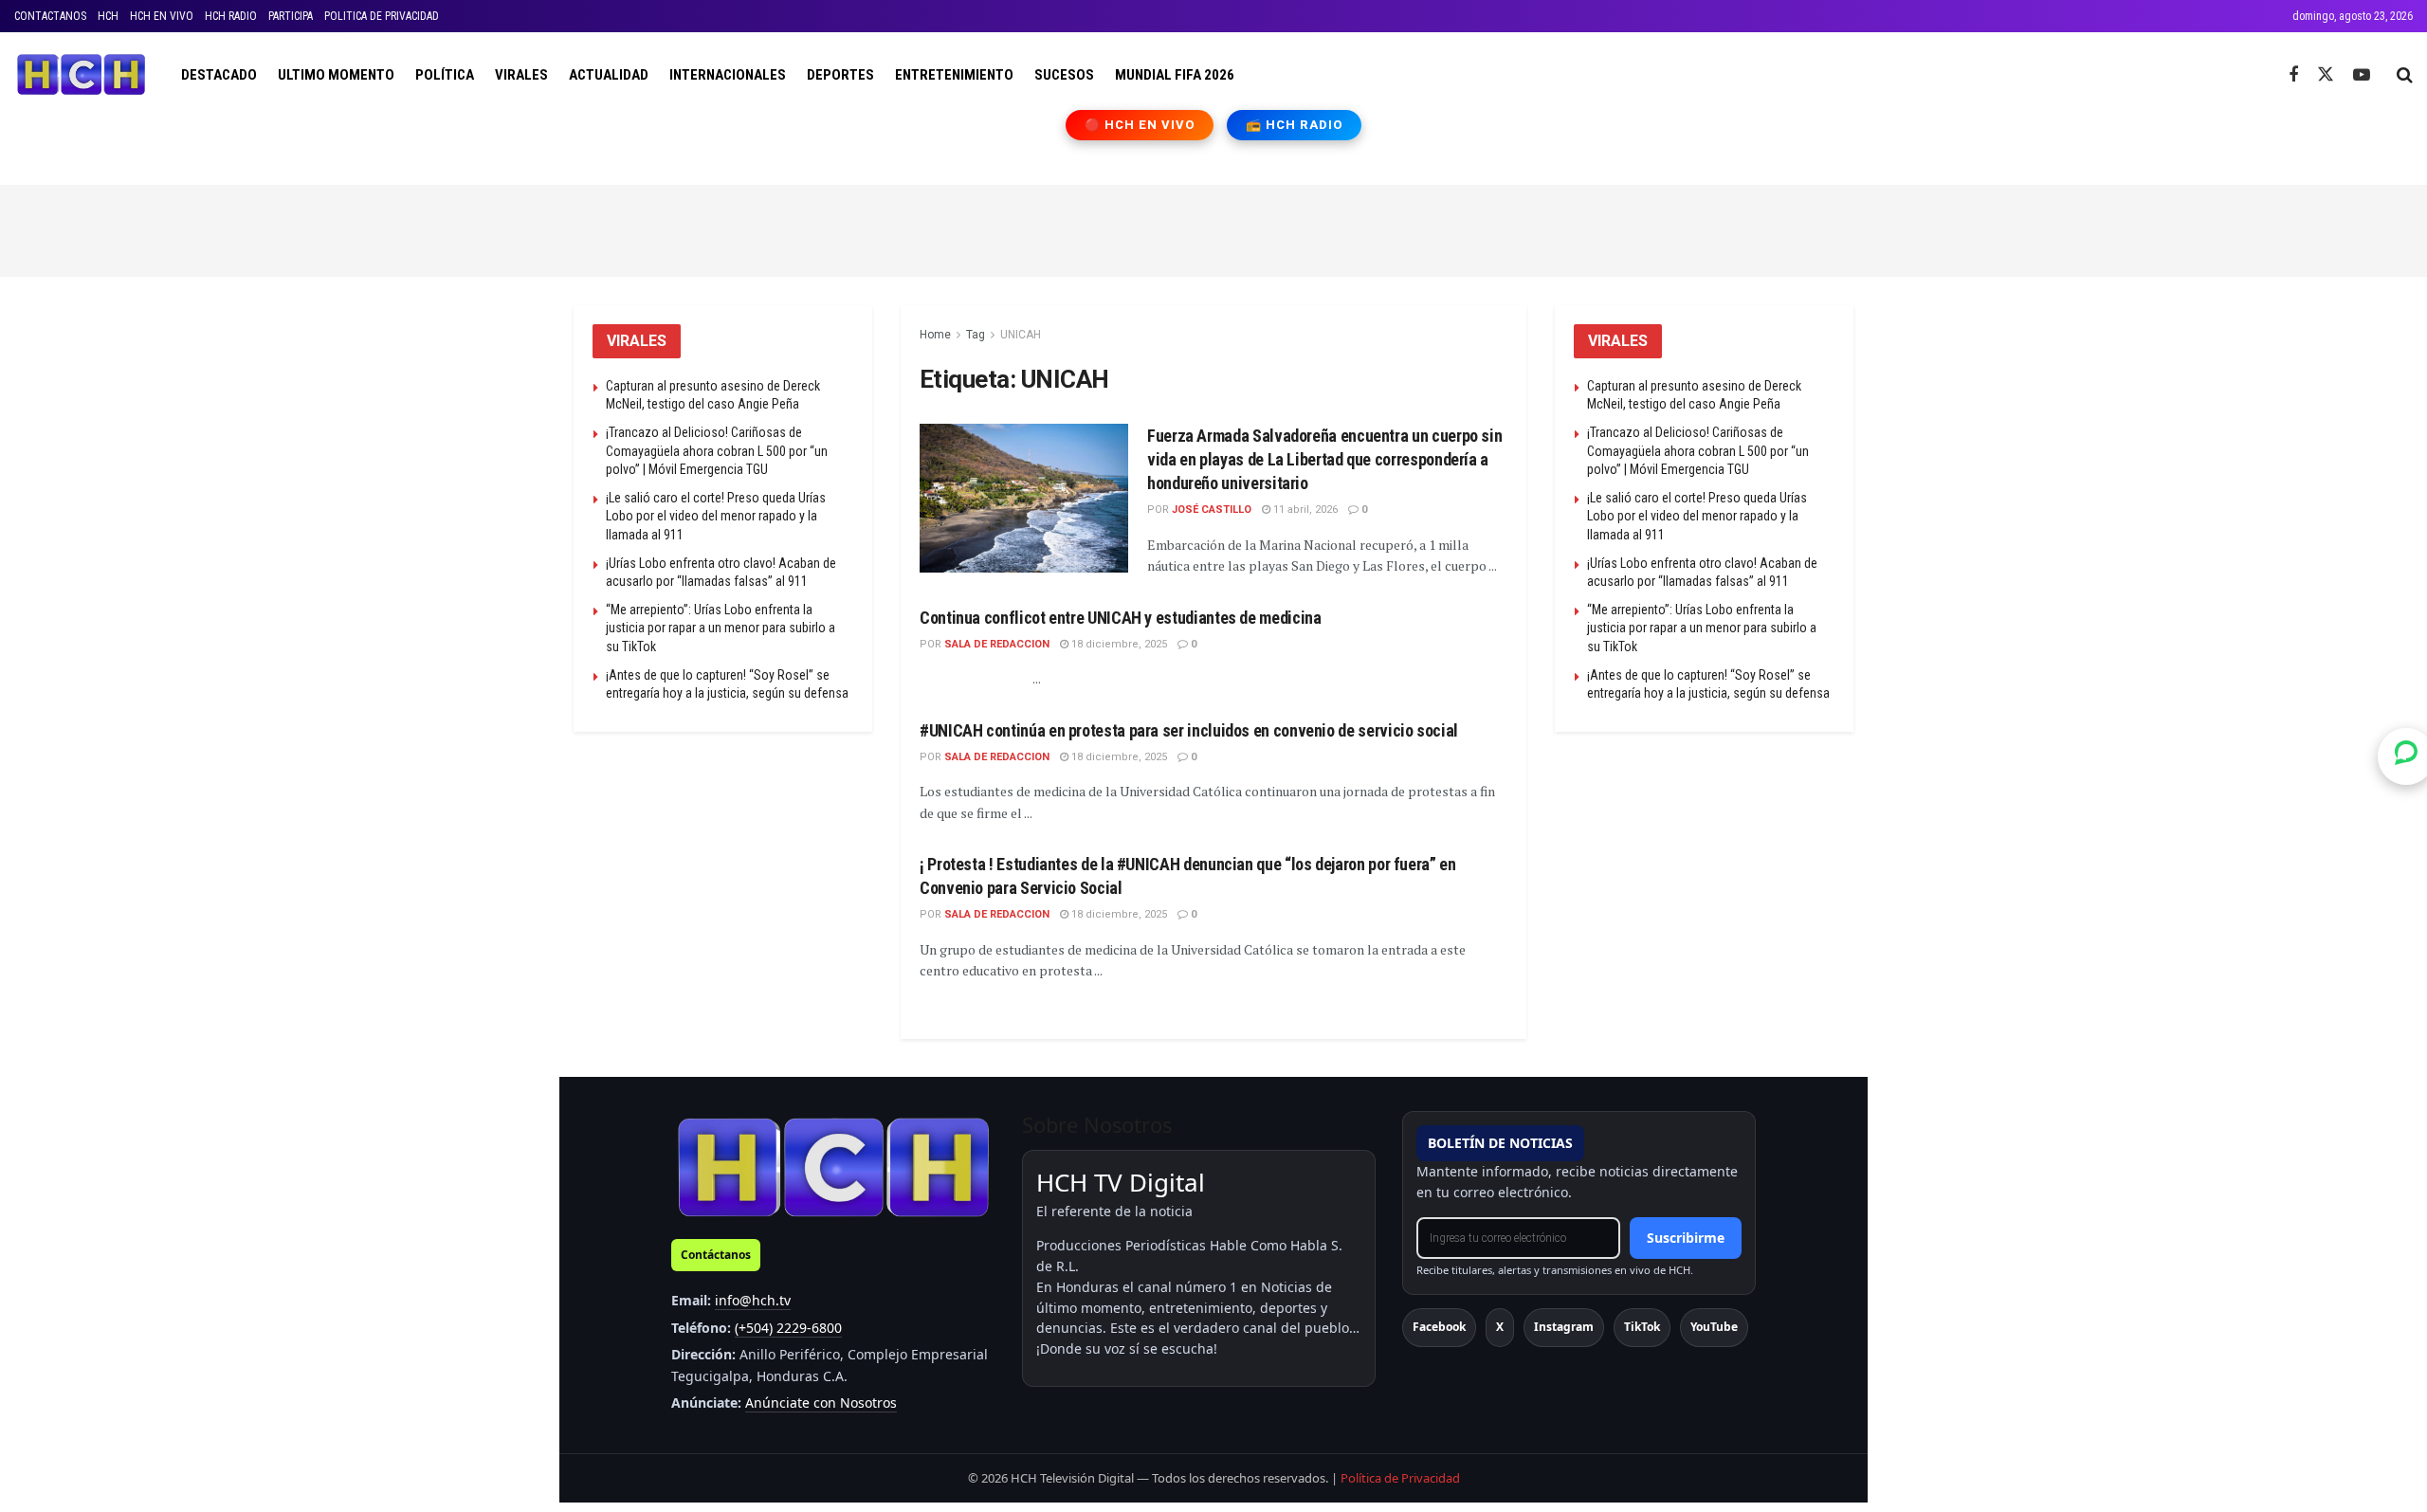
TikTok (1642, 1327)
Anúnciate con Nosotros (821, 1403)
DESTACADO (219, 75)
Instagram (1564, 1327)
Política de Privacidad (1400, 1478)
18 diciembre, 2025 (1118, 644)
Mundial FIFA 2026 (1175, 75)
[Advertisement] (1213, 228)
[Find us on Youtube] (2362, 75)
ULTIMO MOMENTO (336, 75)
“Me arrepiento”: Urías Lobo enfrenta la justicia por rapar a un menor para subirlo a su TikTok (721, 628)
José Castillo (1212, 510)
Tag (976, 335)
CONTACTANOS (50, 16)
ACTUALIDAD (609, 75)
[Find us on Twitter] (2326, 75)
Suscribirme (1686, 1238)
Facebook (1439, 1327)
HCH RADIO (231, 16)
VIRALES (521, 75)
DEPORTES (840, 75)
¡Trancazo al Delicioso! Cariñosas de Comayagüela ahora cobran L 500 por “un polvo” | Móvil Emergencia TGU (717, 451)
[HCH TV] (833, 1166)
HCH (108, 16)
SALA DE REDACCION (997, 644)
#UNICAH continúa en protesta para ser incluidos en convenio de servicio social (1189, 730)
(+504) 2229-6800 (788, 1328)
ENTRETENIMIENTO (954, 75)
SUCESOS (1064, 75)
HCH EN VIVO (162, 16)
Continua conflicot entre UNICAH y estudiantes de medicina (1120, 618)
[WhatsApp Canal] (2406, 756)
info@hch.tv (753, 1300)
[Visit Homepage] (81, 75)
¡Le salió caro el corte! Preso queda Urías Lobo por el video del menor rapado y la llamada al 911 (716, 516)
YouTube (1714, 1327)
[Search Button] (2405, 75)
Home (935, 335)
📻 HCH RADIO (1294, 125)
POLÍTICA (445, 75)
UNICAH (1021, 335)
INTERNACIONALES (728, 75)
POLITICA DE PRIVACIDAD (382, 16)
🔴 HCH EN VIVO (1140, 125)
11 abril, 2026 (1304, 510)
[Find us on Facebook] (2293, 75)
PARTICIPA (291, 16)
